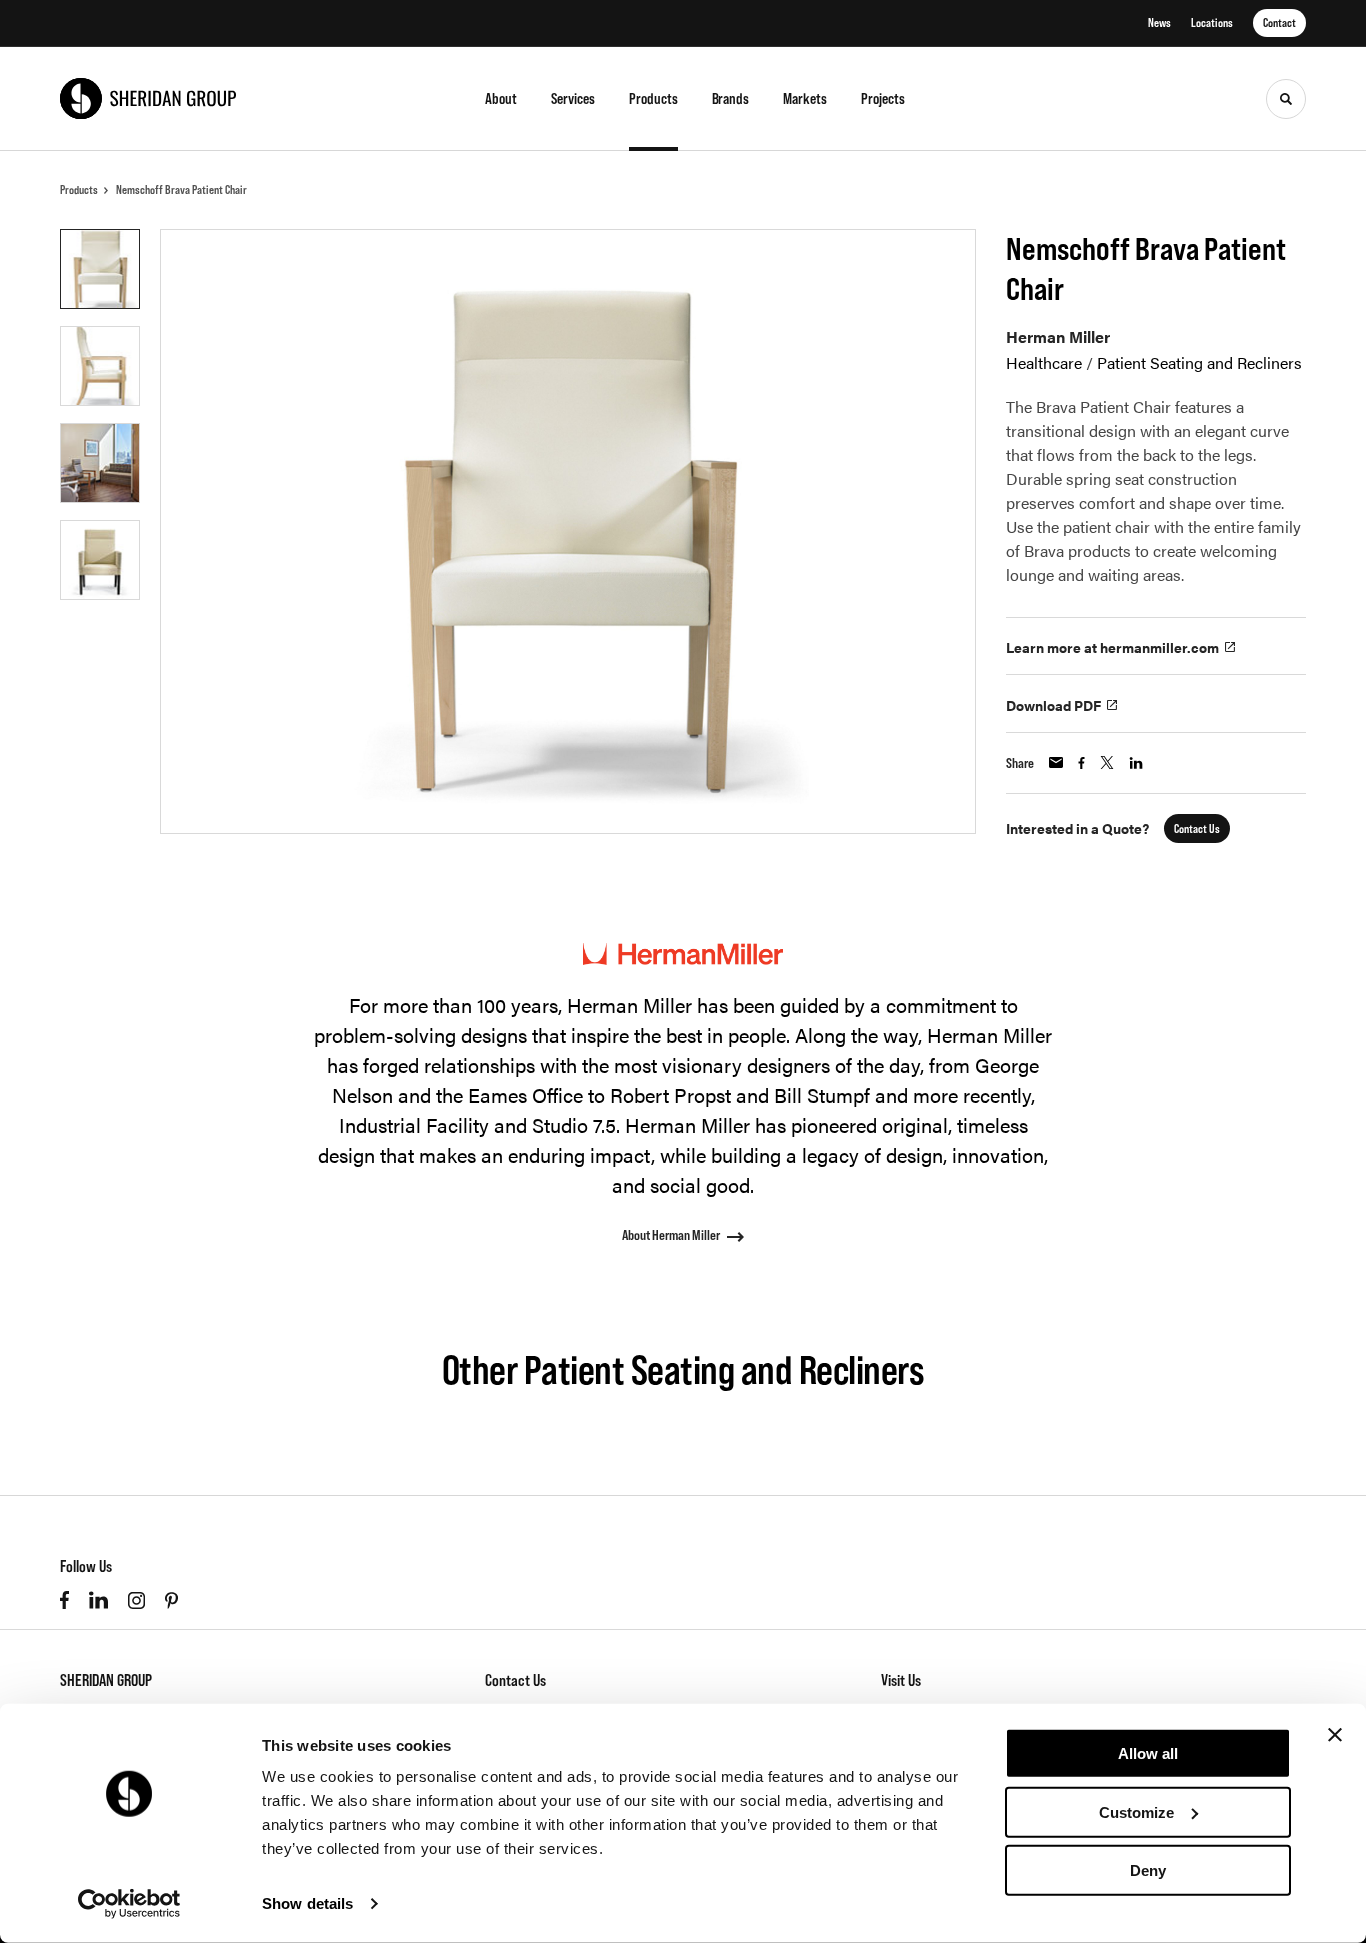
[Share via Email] (1056, 762)
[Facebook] (64, 1600)
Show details (307, 1903)
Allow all (1148, 1753)
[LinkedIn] (98, 1600)
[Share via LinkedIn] (1136, 763)
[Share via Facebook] (1081, 763)
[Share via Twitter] (1107, 762)
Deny (1148, 1870)
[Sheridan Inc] (148, 99)
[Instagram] (136, 1600)
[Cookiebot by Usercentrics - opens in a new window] (129, 1904)
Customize (1136, 1811)
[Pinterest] (171, 1600)
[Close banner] (1335, 1735)
